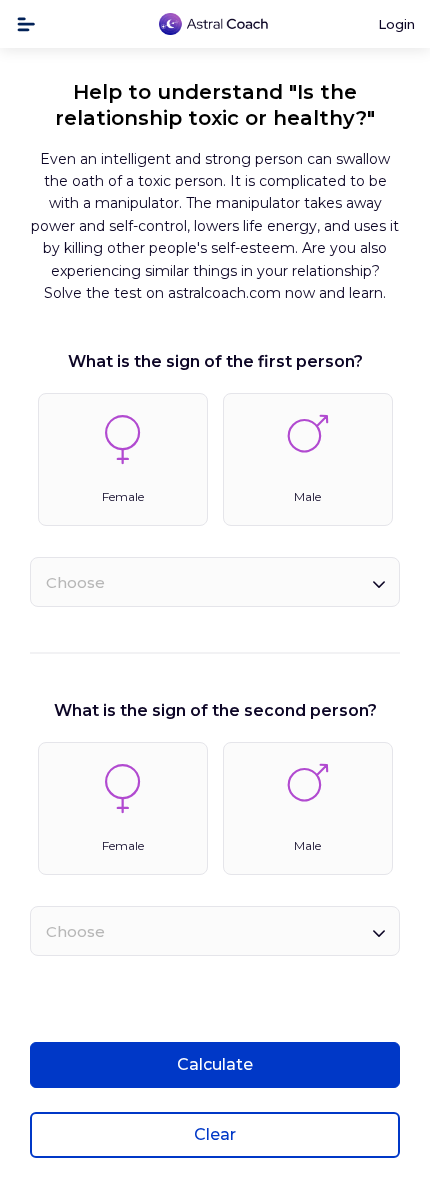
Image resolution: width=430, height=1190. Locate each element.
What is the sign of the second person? (215, 710)
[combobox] (215, 582)
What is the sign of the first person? (215, 361)
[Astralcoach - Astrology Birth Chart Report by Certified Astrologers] (214, 24)
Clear (215, 1134)
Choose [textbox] (75, 582)
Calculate (215, 1064)
